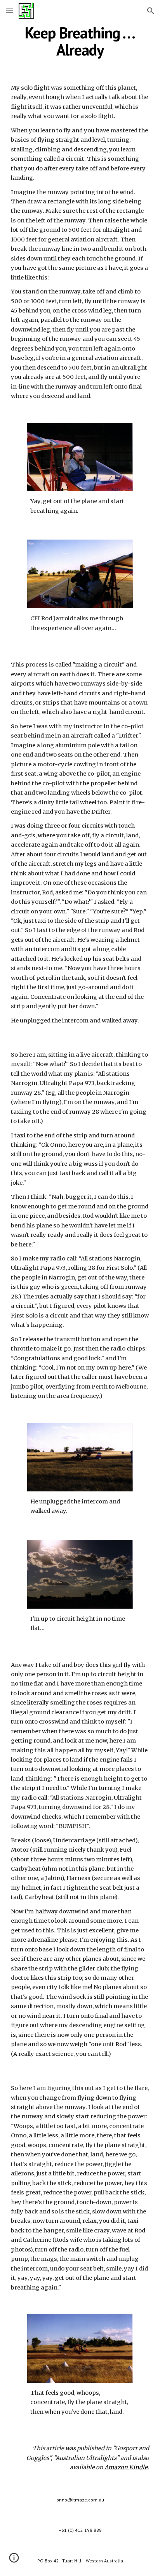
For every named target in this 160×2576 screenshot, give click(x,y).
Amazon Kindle (126, 2467)
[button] (9, 11)
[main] (80, 41)
